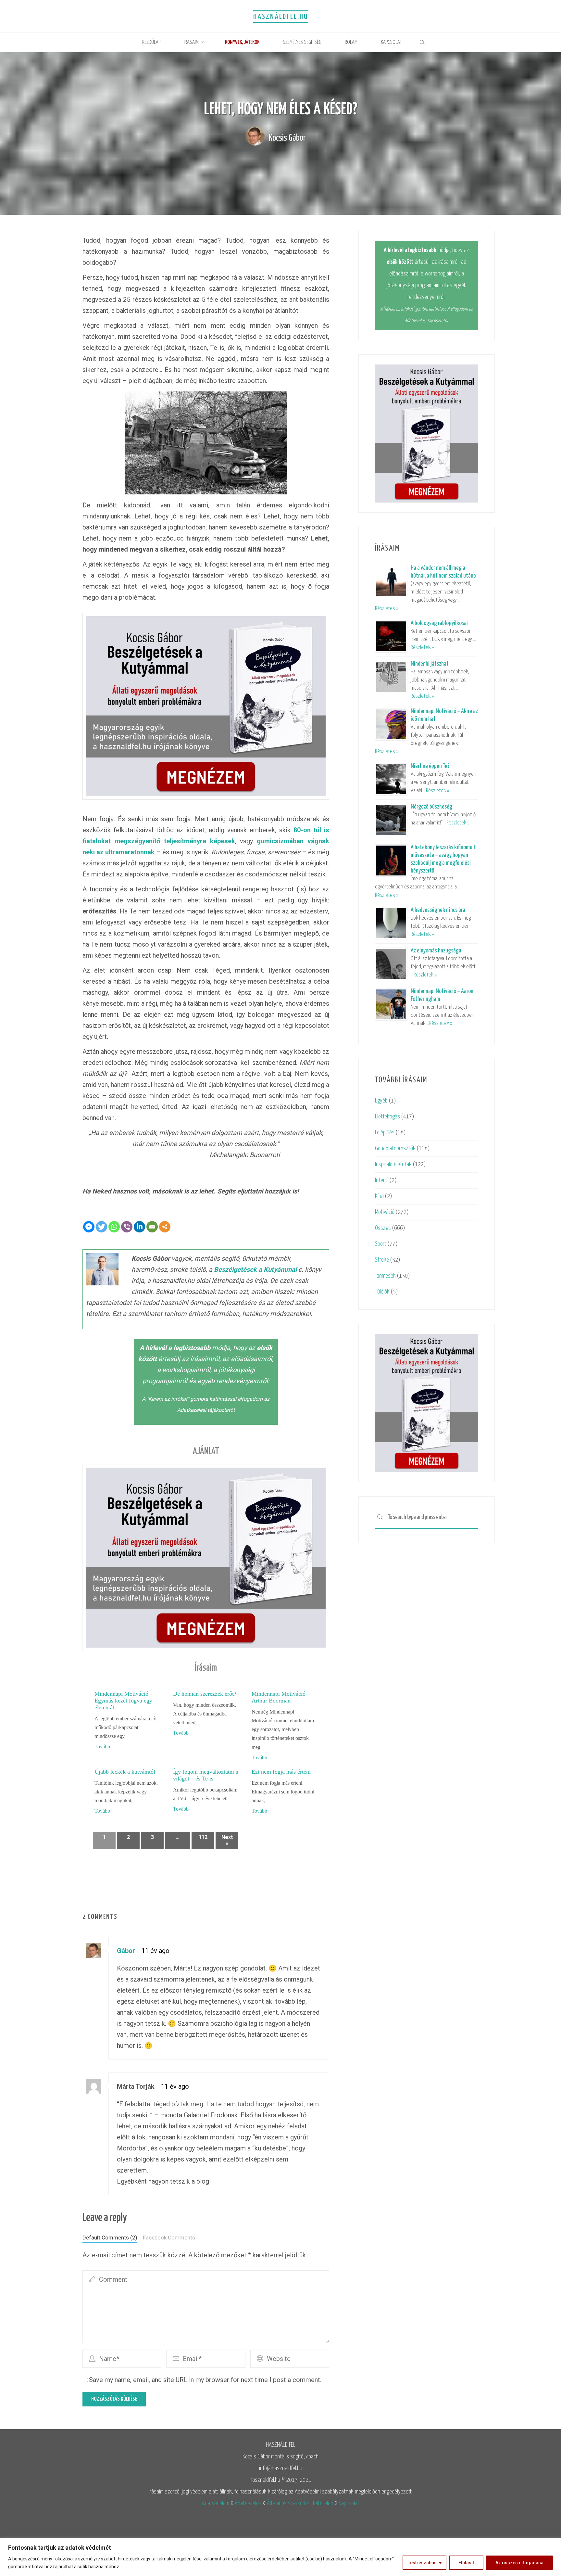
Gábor (126, 1951)
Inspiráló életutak (393, 1164)
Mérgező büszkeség (431, 807)
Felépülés (385, 1133)
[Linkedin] (139, 1227)
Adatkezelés (248, 2503)
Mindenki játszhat (430, 664)
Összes (383, 1228)
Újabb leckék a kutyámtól (125, 1772)
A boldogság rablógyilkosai (439, 623)
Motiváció (385, 1212)
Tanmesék (385, 1276)
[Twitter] (101, 1227)
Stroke (382, 1260)
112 (203, 1837)
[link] (422, 43)
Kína (379, 1196)
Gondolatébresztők (395, 1148)
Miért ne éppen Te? (430, 766)
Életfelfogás (387, 1117)
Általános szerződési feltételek (300, 2503)
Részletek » (386, 609)
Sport (381, 1244)
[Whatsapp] (114, 1227)
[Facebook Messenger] (89, 1227)
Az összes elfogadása (519, 2563)
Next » (227, 1840)
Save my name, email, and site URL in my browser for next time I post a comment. (205, 2380)
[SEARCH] (380, 1518)
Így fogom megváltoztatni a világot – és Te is (206, 1775)
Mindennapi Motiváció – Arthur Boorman (281, 1697)
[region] (280, 2557)
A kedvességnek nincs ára (438, 910)
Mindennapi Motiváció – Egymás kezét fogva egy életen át (124, 1701)
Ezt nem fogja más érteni (281, 1772)
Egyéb (381, 1101)
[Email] (152, 1227)
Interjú (382, 1180)
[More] (165, 1227)
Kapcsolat (349, 2503)
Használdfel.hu (281, 17)
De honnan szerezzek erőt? (205, 1694)
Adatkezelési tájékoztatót (206, 1410)
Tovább (102, 1747)
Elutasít (466, 2563)
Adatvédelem (216, 2503)
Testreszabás (422, 2563)
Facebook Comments (169, 2238)
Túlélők (382, 1292)
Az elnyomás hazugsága (436, 951)
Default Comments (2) (110, 2238)
